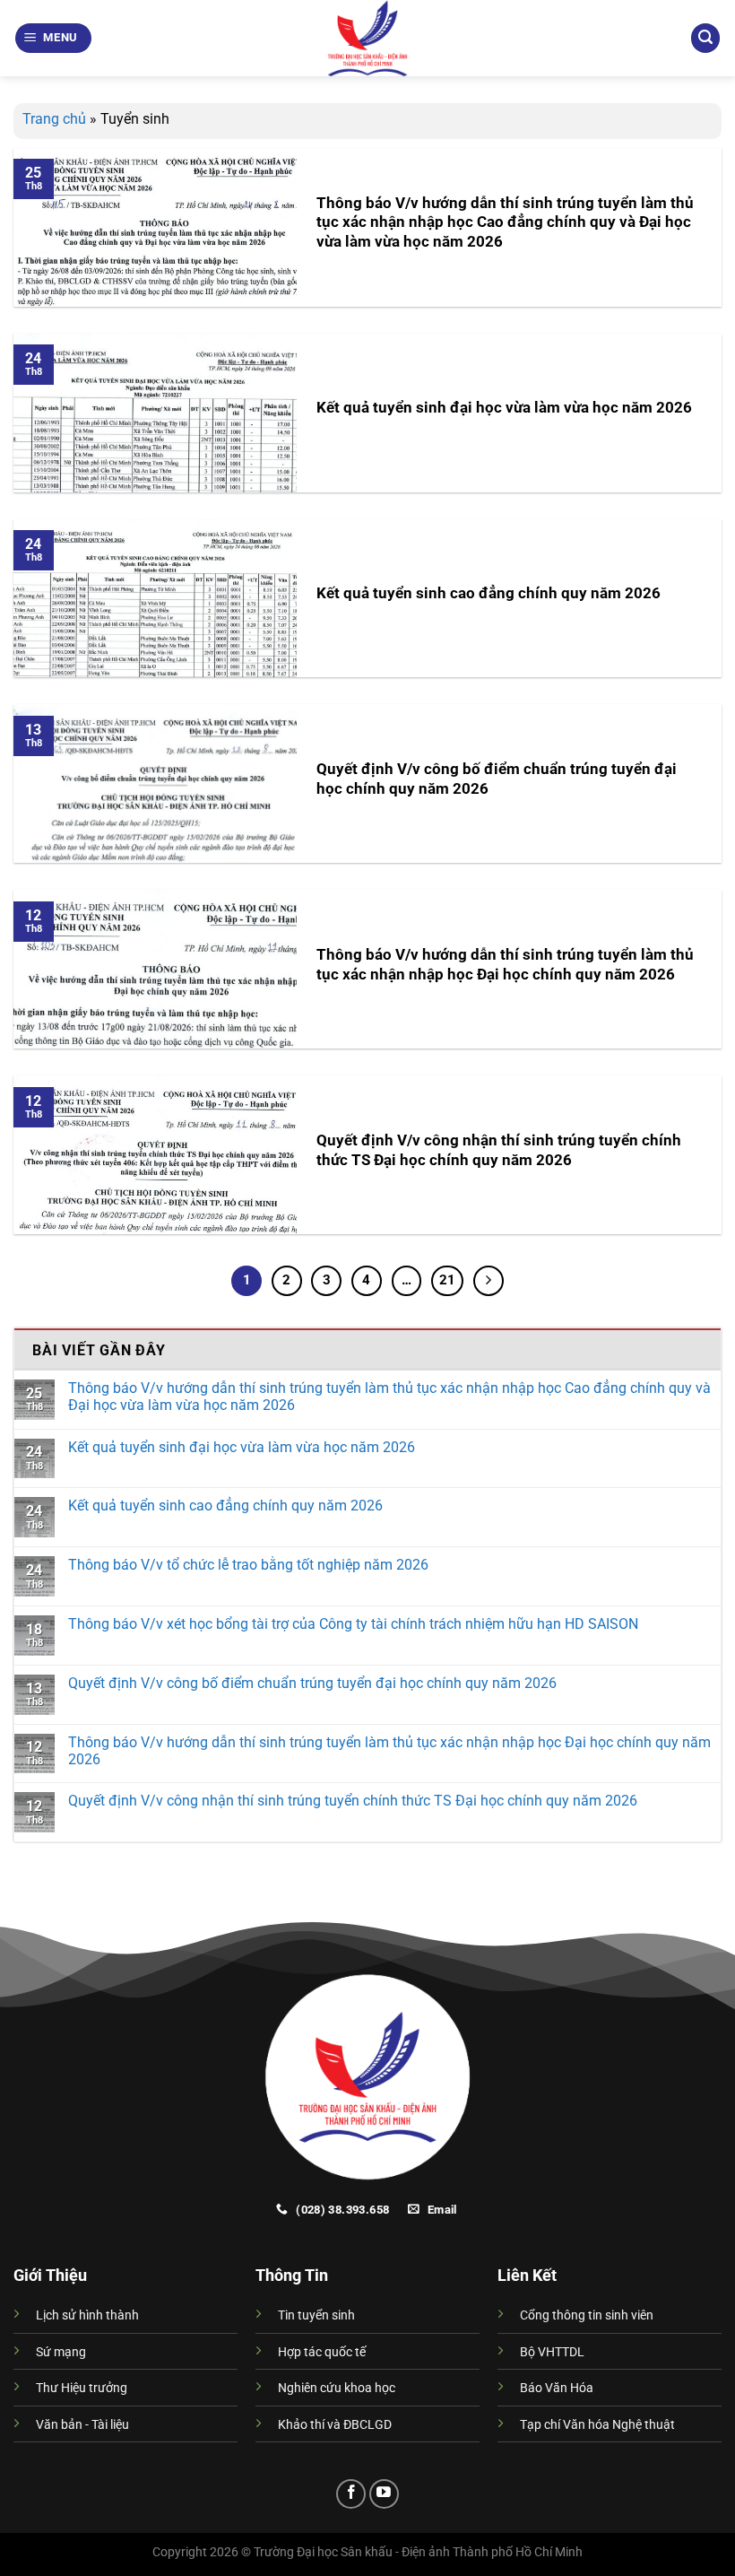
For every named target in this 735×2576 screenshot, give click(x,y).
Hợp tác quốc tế (322, 2352)
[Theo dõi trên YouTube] (384, 2494)
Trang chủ (54, 119)
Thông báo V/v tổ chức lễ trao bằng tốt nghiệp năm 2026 (248, 1565)
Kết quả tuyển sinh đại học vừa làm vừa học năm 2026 (504, 408)
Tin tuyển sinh (316, 2315)
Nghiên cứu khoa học (337, 2388)
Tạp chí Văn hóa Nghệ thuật (597, 2425)
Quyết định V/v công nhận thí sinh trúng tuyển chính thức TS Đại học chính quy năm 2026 (499, 1150)
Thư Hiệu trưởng (82, 2388)
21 (447, 1280)
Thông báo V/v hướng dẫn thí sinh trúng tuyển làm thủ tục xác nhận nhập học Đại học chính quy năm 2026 (505, 965)
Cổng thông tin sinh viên (587, 2315)
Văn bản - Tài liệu (82, 2425)
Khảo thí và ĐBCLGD (335, 2425)
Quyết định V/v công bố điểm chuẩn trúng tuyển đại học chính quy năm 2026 (497, 779)
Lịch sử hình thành (87, 2315)
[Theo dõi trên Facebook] (351, 2494)
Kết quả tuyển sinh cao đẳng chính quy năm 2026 (489, 593)
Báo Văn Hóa (557, 2388)
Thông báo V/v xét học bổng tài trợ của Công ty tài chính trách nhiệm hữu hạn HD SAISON (353, 1624)
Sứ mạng (61, 2352)
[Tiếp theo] (489, 1281)
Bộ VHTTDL (552, 2352)
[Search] (705, 38)
